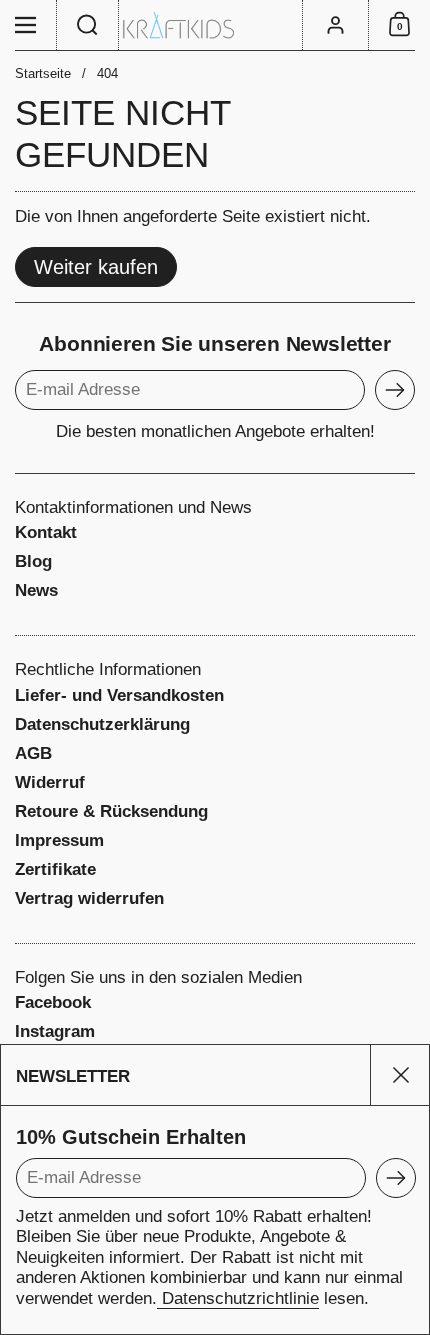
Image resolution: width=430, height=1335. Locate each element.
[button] (88, 25)
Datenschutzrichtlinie (238, 1298)
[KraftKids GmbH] (215, 25)
